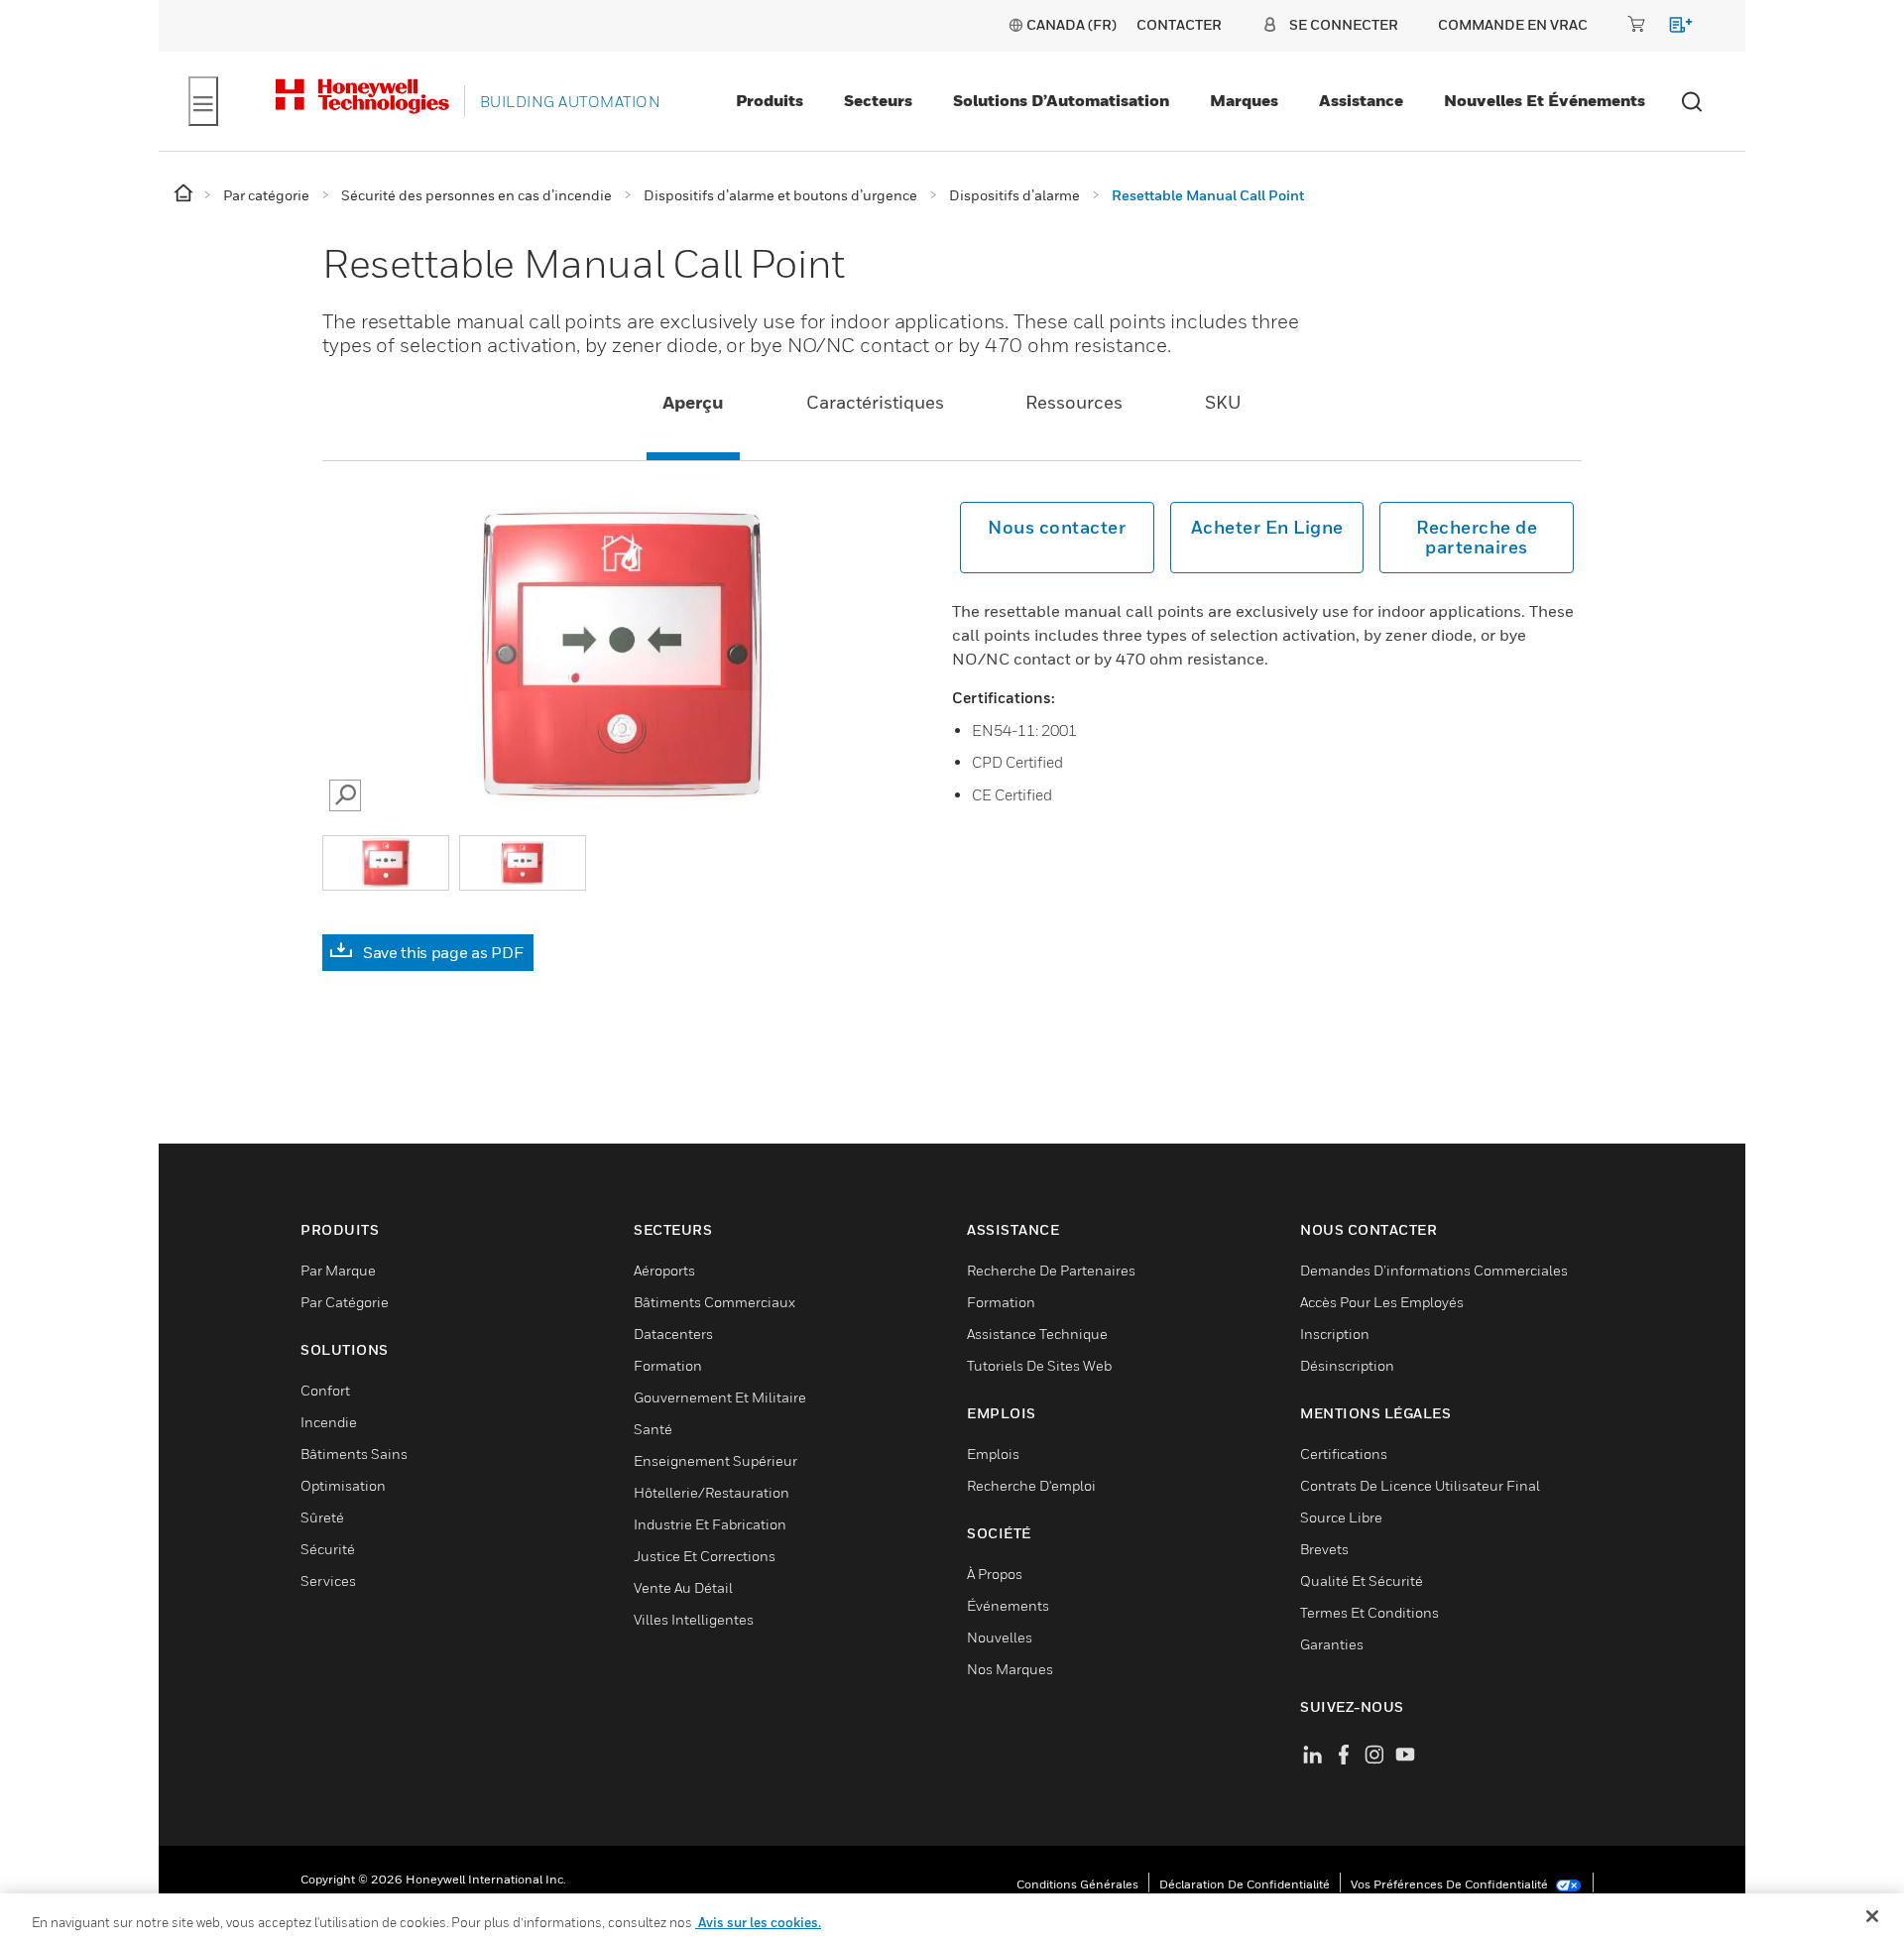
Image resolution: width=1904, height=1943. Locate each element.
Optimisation (343, 1485)
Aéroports (664, 1270)
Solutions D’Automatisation (1061, 100)
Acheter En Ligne (1267, 527)
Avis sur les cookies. (758, 1922)
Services (328, 1580)
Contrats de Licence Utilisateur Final (1420, 1485)
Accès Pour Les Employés (1382, 1302)
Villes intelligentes (694, 1619)
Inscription (1335, 1334)
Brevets (1324, 1549)
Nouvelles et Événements (1545, 100)
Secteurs (878, 100)
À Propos (995, 1574)
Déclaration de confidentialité (1245, 1884)
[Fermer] (1872, 1916)
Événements (1008, 1605)
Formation (668, 1365)
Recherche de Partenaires (1051, 1270)
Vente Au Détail (683, 1587)
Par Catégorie (345, 1302)
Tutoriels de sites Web (1039, 1365)
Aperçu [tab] (693, 402)
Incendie (329, 1422)
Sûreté (322, 1517)
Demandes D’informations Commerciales (1434, 1270)
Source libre (1341, 1517)
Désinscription (1347, 1365)
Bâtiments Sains (354, 1454)
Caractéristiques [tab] (875, 402)
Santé (653, 1429)
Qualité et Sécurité (1362, 1580)
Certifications (1344, 1454)
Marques (1244, 100)
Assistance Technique (1037, 1334)
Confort (325, 1390)
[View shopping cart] (1671, 28)
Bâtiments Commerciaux (714, 1302)
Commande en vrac (1513, 24)
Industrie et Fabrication (710, 1524)
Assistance (1361, 100)
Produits (770, 100)
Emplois (993, 1454)
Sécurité (328, 1549)
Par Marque (338, 1270)
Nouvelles (1000, 1637)
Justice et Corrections (705, 1556)
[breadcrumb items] (185, 194)
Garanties (1332, 1644)
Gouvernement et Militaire (720, 1397)
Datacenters (673, 1334)
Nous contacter (1057, 527)
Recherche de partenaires (1477, 537)
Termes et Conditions (1369, 1612)
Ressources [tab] (1074, 402)
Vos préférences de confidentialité (1451, 1884)
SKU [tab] (1223, 402)
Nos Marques (1010, 1669)
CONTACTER (1179, 24)
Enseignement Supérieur (715, 1460)
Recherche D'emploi (1031, 1485)
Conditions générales (1077, 1884)
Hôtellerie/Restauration (712, 1492)
